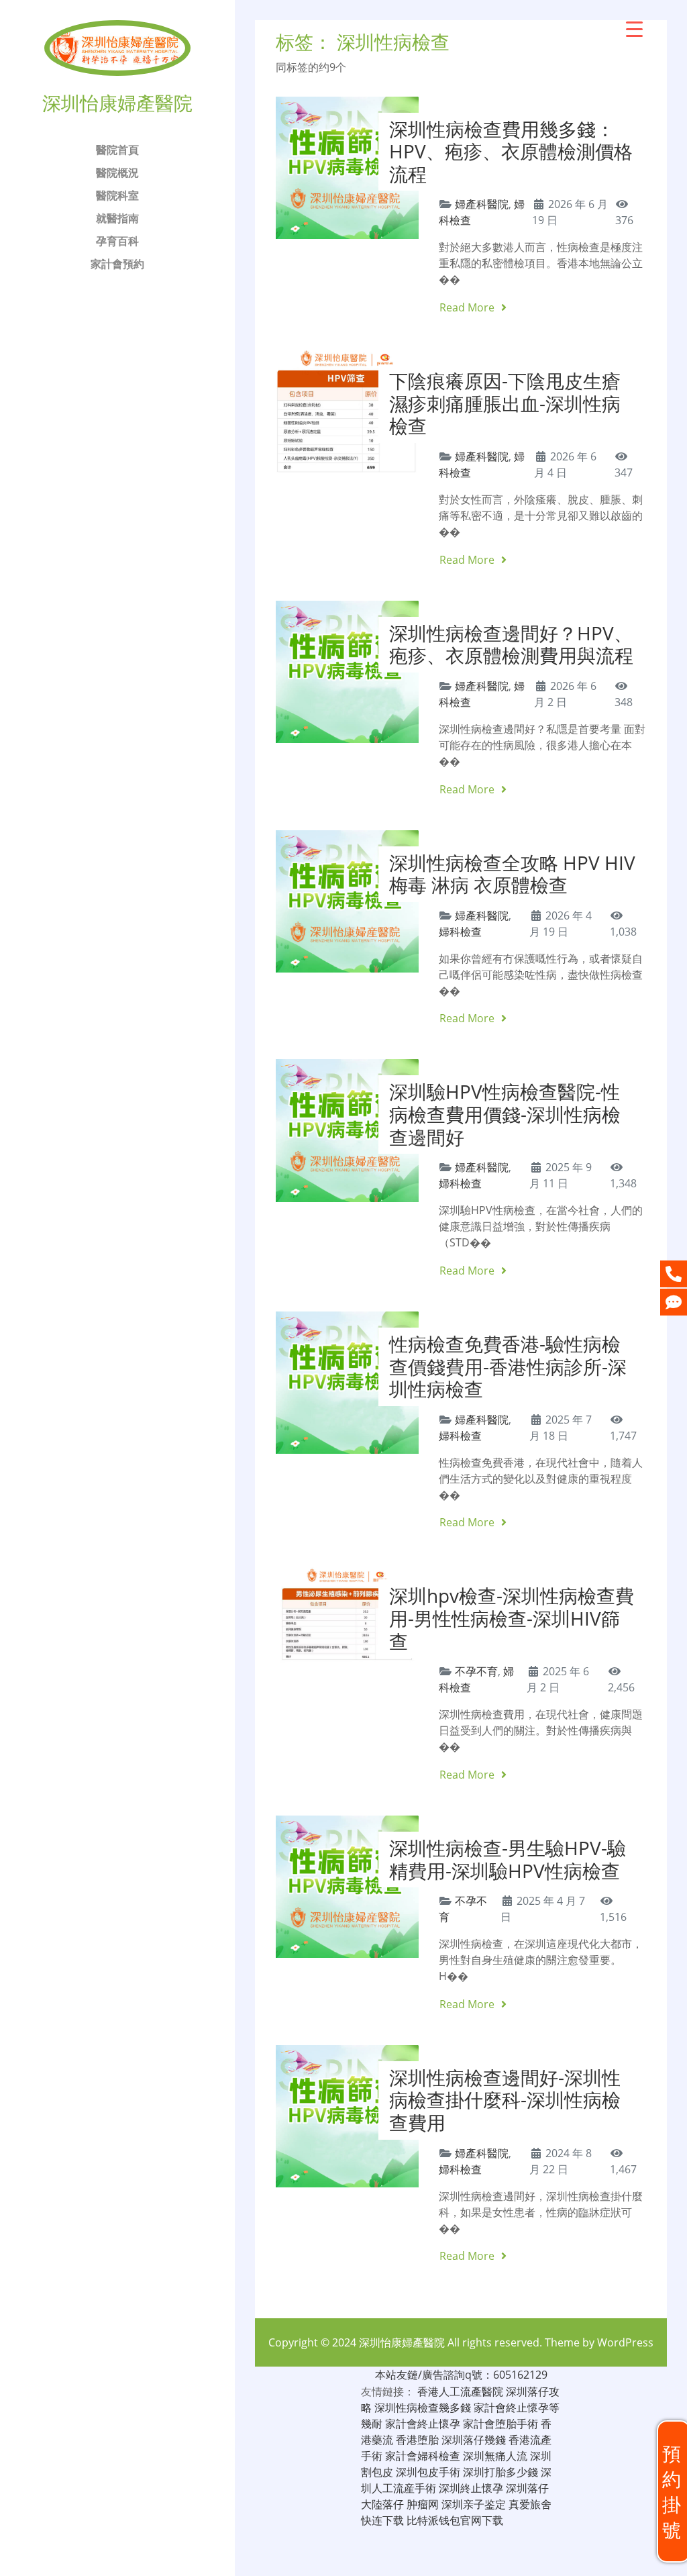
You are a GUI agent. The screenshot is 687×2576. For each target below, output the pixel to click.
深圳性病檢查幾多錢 (423, 2408)
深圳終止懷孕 (471, 2488)
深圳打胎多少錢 (500, 2472)
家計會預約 (117, 264)
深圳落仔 (527, 2488)
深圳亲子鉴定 (474, 2504)
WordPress (625, 2342)
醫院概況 (117, 172)
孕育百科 (117, 241)
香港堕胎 (417, 2440)
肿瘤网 (423, 2504)
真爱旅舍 (530, 2504)
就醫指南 (117, 218)
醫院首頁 (117, 150)
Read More (468, 307)
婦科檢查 (460, 932)
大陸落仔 (382, 2504)
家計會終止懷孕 (423, 2424)
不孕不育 (476, 1671)
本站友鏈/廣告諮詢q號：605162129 (461, 2375)
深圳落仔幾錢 (474, 2440)
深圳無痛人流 (495, 2456)
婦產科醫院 (482, 204)
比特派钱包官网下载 (455, 2520)
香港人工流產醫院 (460, 2391)
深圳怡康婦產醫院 (402, 2342)
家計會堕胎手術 (500, 2424)
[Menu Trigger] (634, 29)
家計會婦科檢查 (423, 2456)
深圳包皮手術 (428, 2472)
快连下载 (382, 2520)
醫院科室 (117, 195)
